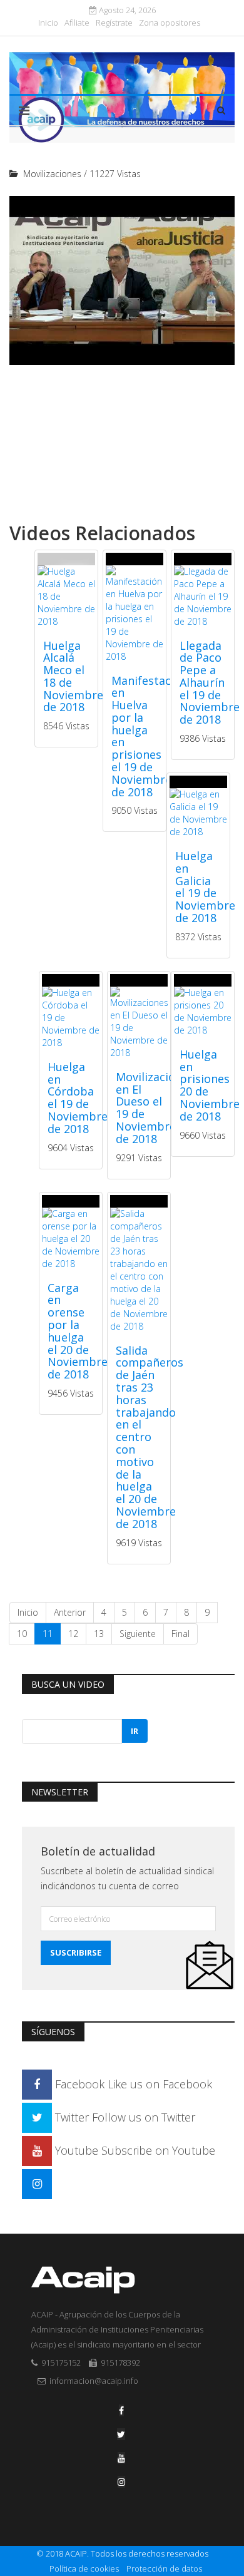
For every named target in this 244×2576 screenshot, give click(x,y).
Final (180, 1634)
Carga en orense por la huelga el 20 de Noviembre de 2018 (78, 1331)
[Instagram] (37, 2183)
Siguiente (138, 1634)
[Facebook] (121, 2410)
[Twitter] (121, 2434)
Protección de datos (164, 2568)
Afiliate (77, 23)
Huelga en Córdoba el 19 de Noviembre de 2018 (78, 1098)
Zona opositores (170, 23)
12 (73, 1634)
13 (99, 1634)
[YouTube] (121, 2458)
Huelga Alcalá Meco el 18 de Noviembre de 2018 (73, 676)
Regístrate (114, 23)
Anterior (70, 1612)
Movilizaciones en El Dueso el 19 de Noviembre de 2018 (155, 1108)
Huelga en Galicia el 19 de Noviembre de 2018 (205, 887)
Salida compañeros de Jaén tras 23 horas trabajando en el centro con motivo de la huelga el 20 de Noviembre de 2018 (150, 1437)
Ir (135, 1731)
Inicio (48, 23)
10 (22, 1634)
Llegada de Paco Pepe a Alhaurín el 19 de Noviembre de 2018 (210, 683)
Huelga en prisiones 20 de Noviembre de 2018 (210, 1085)
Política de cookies (84, 2568)
